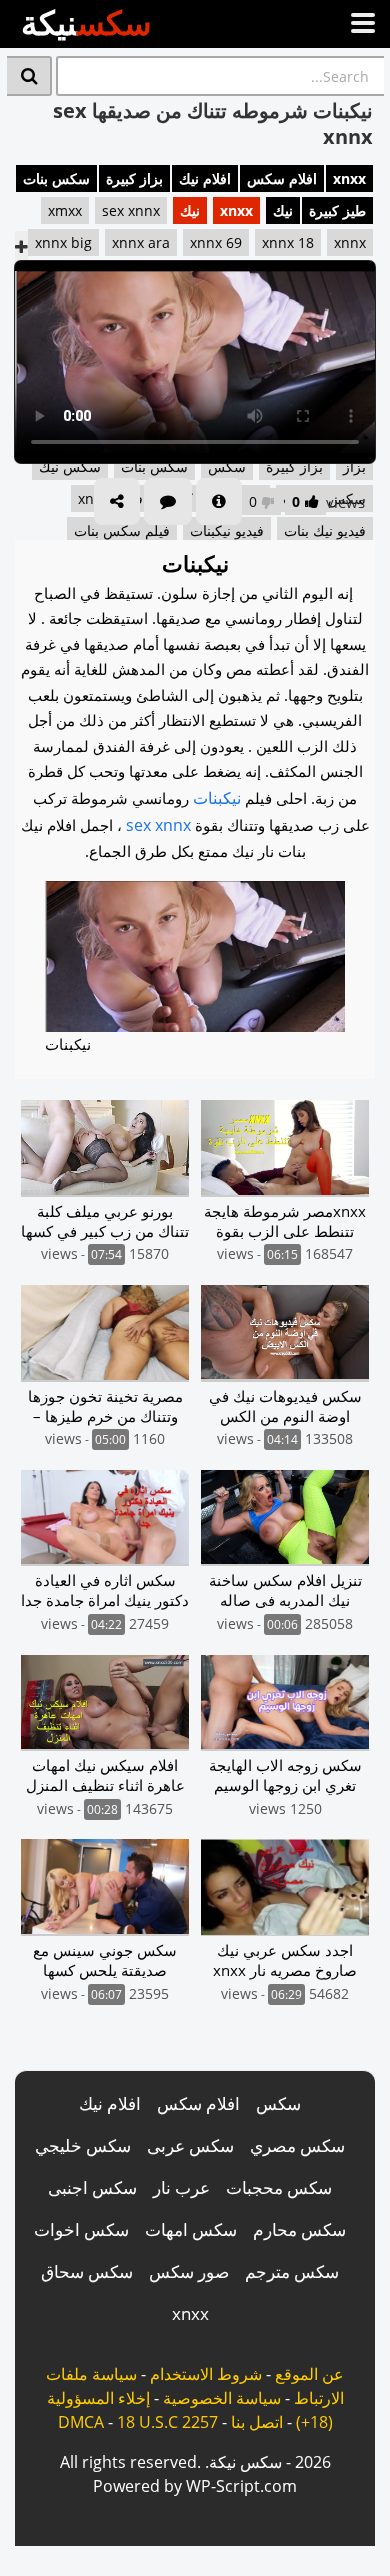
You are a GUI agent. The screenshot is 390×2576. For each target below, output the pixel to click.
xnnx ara (141, 242)
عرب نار (181, 2187)
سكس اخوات (81, 2229)
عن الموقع (309, 2374)
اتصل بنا (257, 2422)
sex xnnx (131, 210)
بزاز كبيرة (134, 178)
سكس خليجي (83, 2145)
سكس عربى (190, 2145)
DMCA (81, 2422)
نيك (283, 210)
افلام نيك (205, 178)
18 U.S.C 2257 (167, 2422)
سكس (278, 2103)
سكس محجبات (279, 2187)
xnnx (350, 242)
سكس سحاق (87, 2271)
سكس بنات (56, 178)
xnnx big (63, 242)
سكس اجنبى (92, 2187)
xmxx (65, 210)
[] (29, 76)
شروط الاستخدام (206, 2374)
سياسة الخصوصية (222, 2398)
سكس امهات (191, 2229)
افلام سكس (282, 178)
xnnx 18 (288, 242)
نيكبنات (217, 798)
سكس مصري (297, 2145)
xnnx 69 (216, 242)
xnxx (349, 178)
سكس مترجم (292, 2271)
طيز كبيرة (337, 210)
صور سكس (189, 2271)
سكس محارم (299, 2229)
